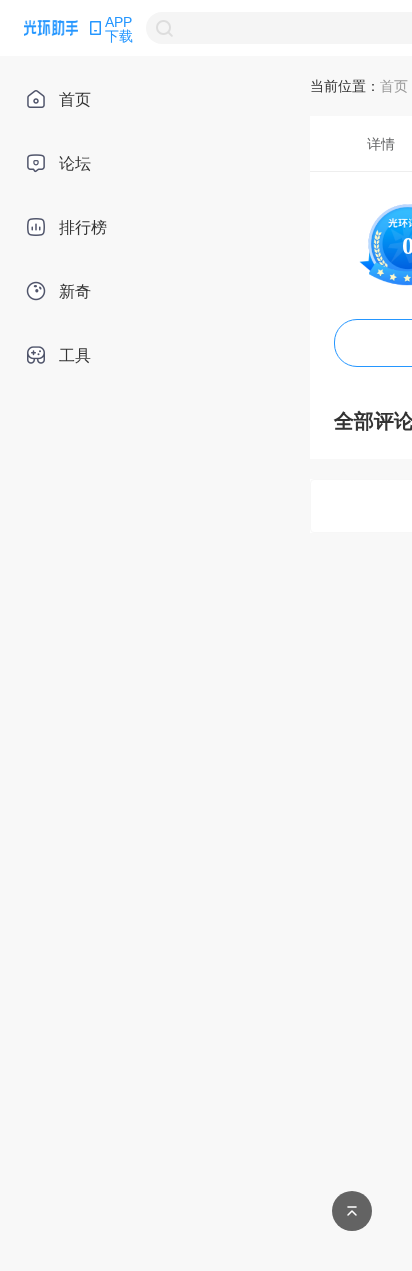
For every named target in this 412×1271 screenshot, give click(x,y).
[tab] (380, 143)
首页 (394, 86)
